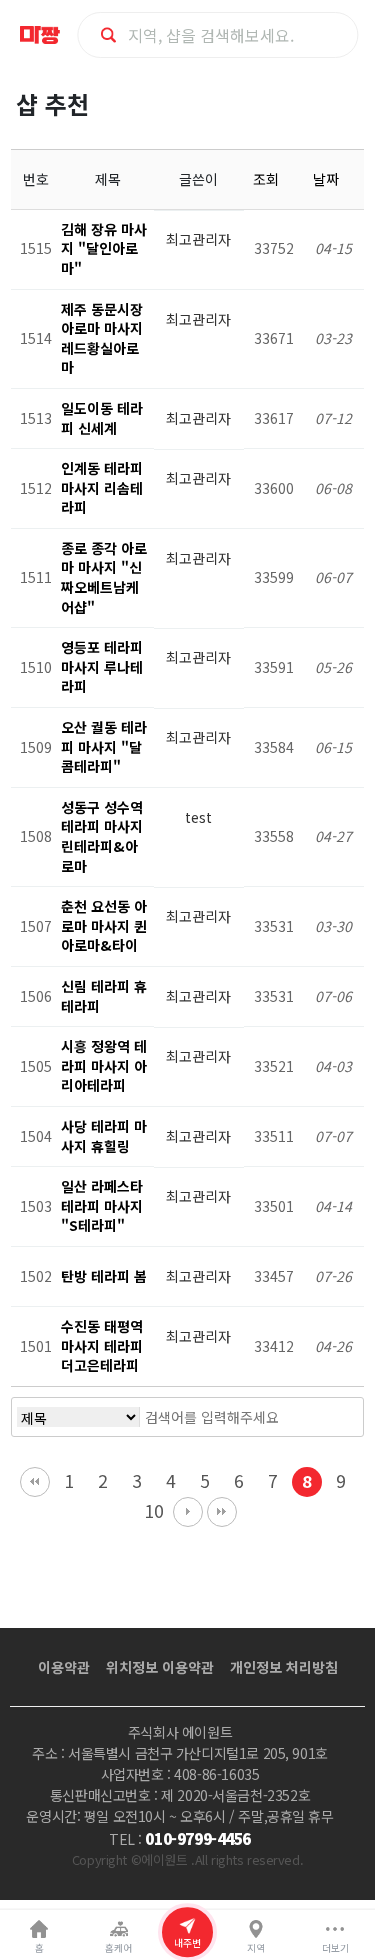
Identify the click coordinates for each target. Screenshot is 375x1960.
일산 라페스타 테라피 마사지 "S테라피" (102, 1205)
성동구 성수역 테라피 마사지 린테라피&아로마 (102, 836)
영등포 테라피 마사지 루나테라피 (102, 666)
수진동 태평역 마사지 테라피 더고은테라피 (102, 1345)
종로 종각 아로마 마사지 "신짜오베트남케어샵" (104, 577)
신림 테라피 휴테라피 (104, 996)
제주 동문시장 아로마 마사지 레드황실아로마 (102, 338)
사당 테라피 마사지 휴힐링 (104, 1136)
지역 (256, 1948)
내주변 (187, 1943)
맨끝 (222, 1512)
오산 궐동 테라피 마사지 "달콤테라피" (104, 746)
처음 (35, 1482)
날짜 (328, 179)
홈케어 (118, 1948)
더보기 (335, 1948)
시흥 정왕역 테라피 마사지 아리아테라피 (104, 1065)
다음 (188, 1512)
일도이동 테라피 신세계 (102, 418)
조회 (268, 179)
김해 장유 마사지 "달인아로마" (104, 248)
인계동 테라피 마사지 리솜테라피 (102, 487)
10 (154, 1510)
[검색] (323, 1417)
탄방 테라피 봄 (104, 1276)
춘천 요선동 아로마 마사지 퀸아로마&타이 (104, 925)
